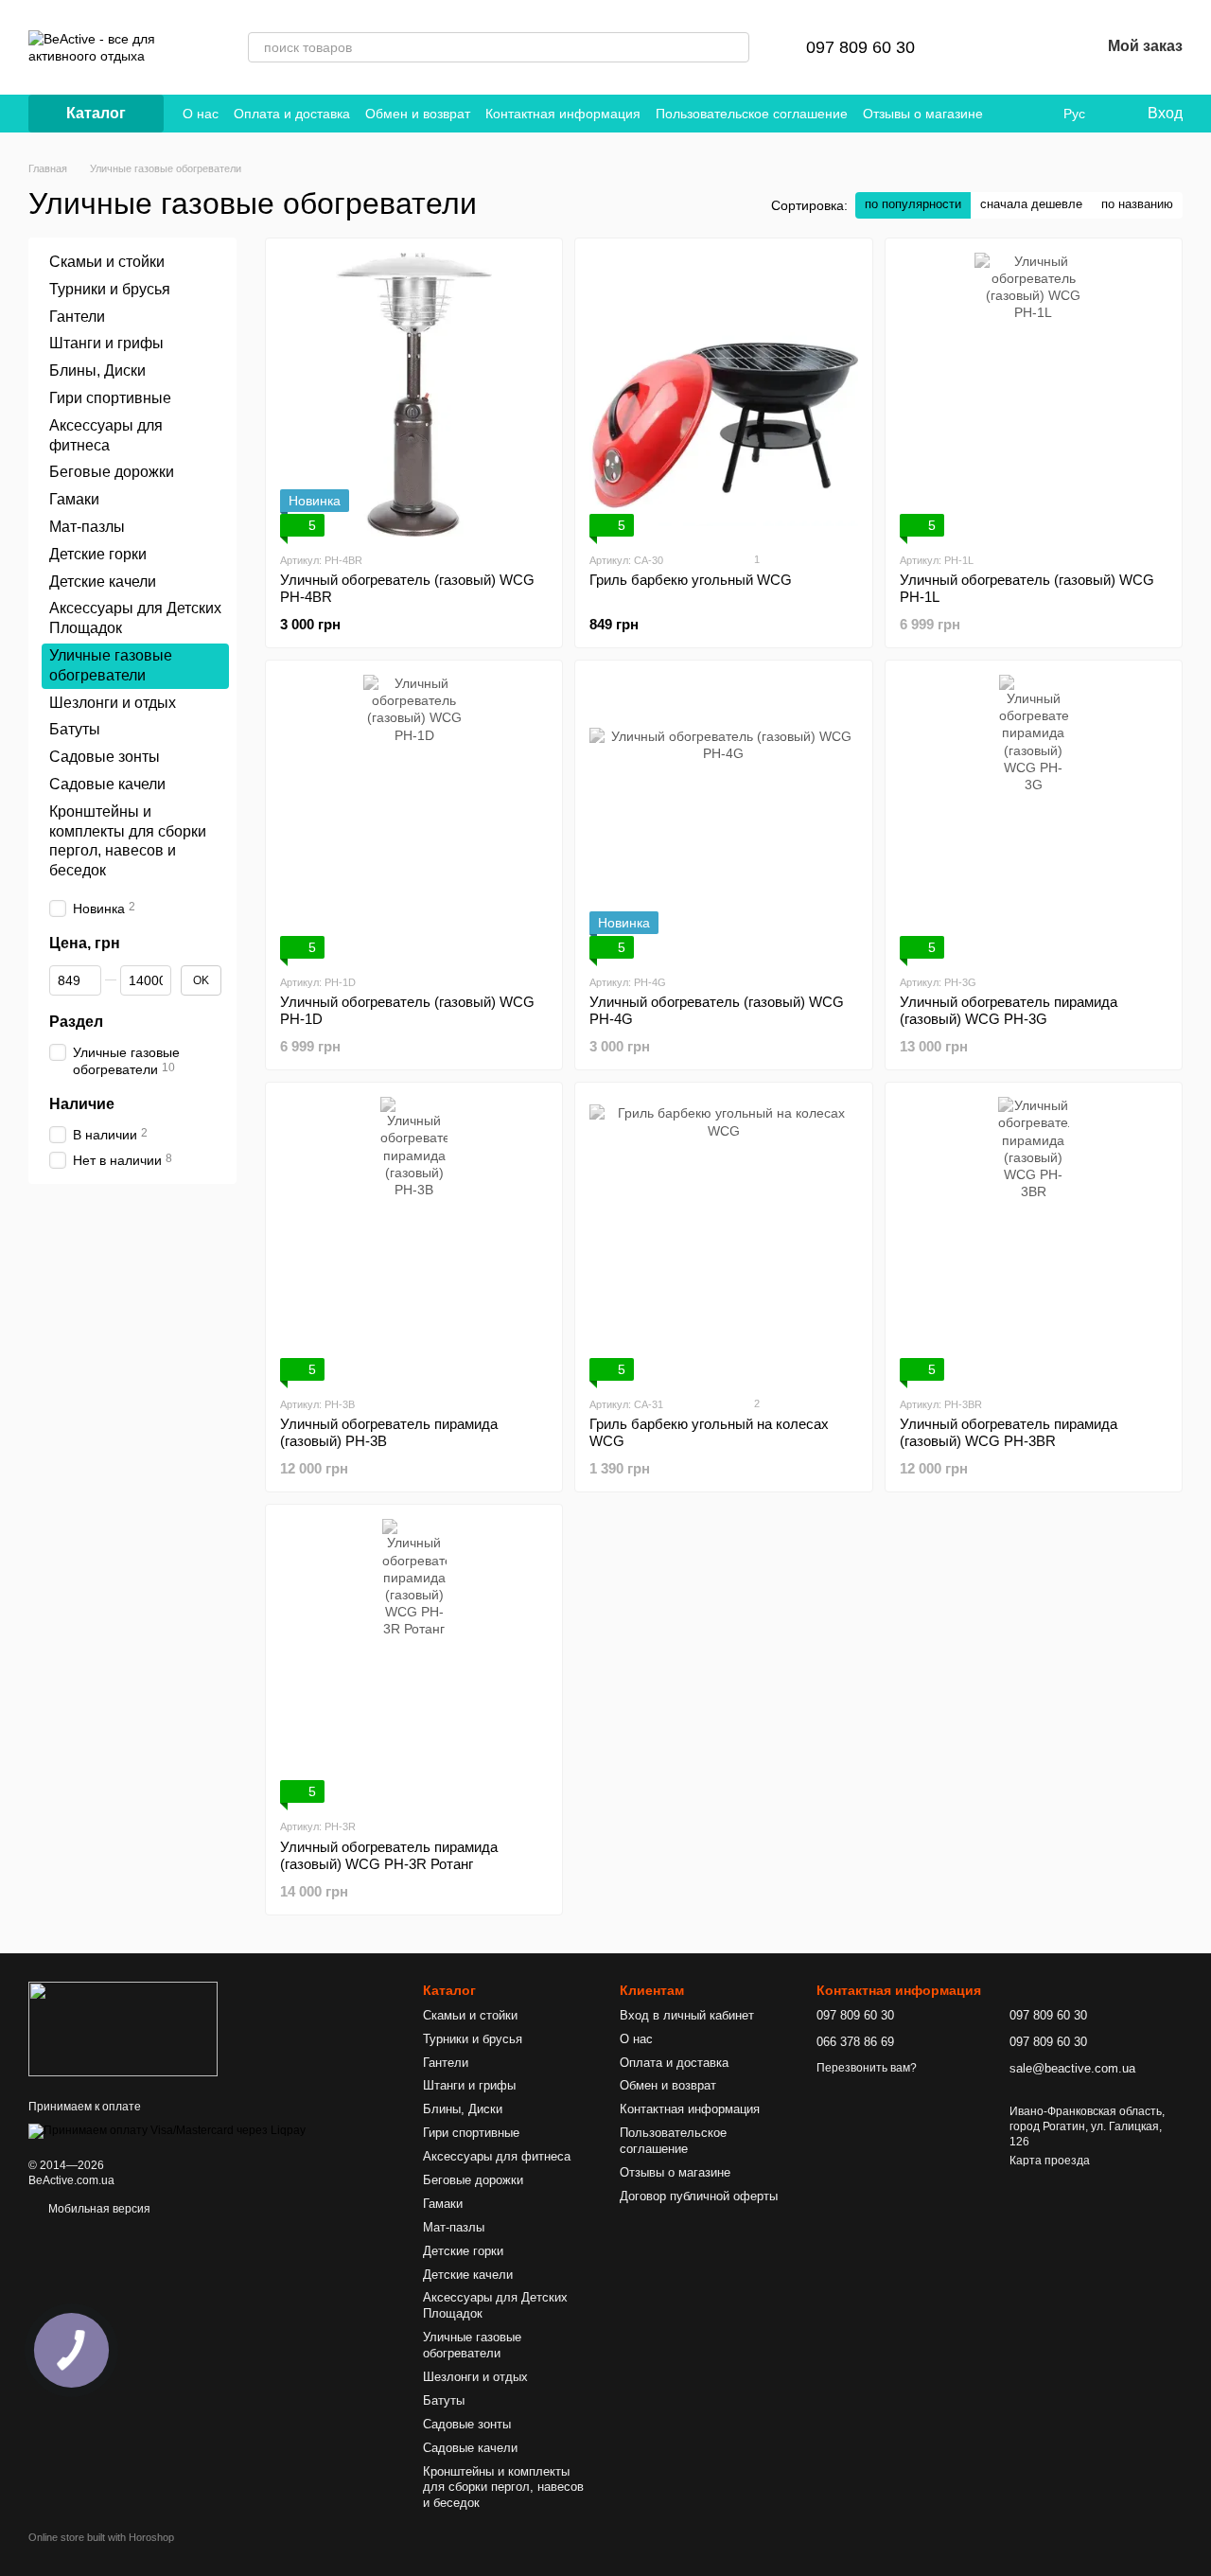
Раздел (76, 1022)
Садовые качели (107, 784)
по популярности (913, 204)
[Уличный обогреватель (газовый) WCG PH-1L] (1034, 395)
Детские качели (103, 581)
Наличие (82, 1104)
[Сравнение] (987, 47)
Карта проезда (1050, 2161)
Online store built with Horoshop (101, 2537)
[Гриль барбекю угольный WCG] (723, 395)
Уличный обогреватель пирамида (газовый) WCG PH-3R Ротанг (389, 1855)
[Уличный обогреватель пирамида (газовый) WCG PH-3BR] (1034, 1239)
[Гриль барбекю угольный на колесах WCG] (723, 1239)
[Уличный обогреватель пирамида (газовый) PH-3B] (414, 1239)
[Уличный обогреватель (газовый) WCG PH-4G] (723, 817)
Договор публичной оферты (699, 2196)
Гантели (77, 316)
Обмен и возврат (418, 114)
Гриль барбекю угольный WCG (691, 580)
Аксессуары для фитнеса (497, 2156)
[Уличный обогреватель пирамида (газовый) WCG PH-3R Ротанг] (414, 1661)
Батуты (75, 729)
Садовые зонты (105, 757)
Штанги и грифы (106, 343)
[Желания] (1036, 47)
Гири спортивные (110, 398)
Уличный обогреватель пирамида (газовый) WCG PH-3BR (1009, 1432)
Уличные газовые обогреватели (472, 2345)
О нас (201, 114)
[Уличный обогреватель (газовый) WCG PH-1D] (414, 817)
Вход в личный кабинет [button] (687, 2015)
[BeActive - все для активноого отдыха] (123, 2028)
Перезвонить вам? (867, 2068)
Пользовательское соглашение (752, 114)
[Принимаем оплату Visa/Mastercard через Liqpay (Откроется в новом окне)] (167, 2130)
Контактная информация (563, 114)
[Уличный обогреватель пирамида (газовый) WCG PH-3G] (1034, 817)
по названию (1137, 204)
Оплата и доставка (292, 114)
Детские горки (98, 554)
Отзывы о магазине (923, 114)
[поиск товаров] (734, 47)
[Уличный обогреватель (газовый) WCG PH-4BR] (414, 395)
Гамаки (74, 499)
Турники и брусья (110, 289)
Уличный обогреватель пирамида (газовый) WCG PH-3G (1009, 1010)
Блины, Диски (97, 371)
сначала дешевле (1031, 204)
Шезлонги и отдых (113, 702)
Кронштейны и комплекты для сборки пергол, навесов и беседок (503, 2488)
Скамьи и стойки (107, 262)
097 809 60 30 (860, 47)
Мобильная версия (98, 2209)
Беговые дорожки (112, 472)
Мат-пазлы (87, 527)
